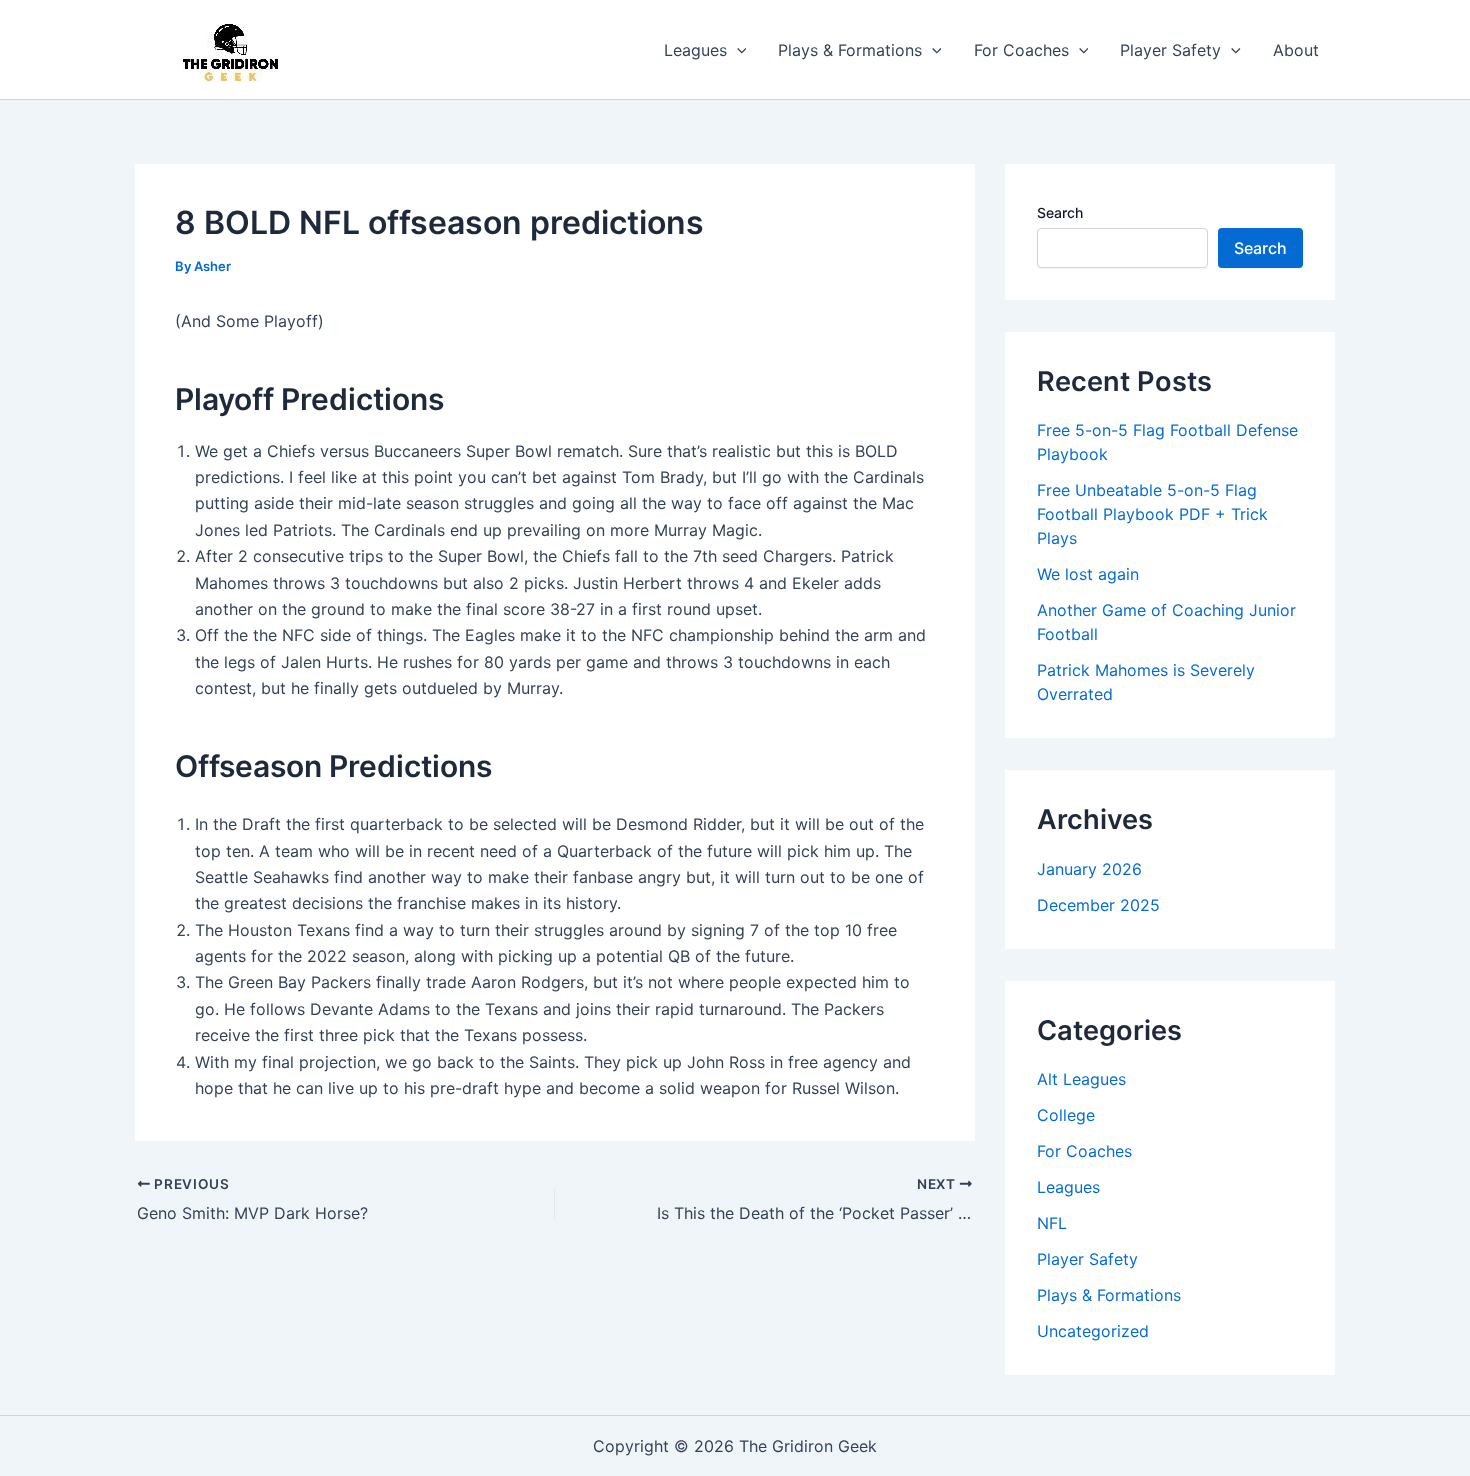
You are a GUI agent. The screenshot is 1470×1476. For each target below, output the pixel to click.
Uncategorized (1093, 1331)
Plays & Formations (850, 50)
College (1066, 1115)
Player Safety (1170, 50)
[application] (737, 50)
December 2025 (1098, 905)
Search (1060, 212)
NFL (1052, 1223)
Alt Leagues (1081, 1079)
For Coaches (1021, 50)
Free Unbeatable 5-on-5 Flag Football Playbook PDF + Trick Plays (1152, 514)
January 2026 (1089, 869)
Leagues (695, 50)
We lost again (1088, 574)
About (1296, 50)
